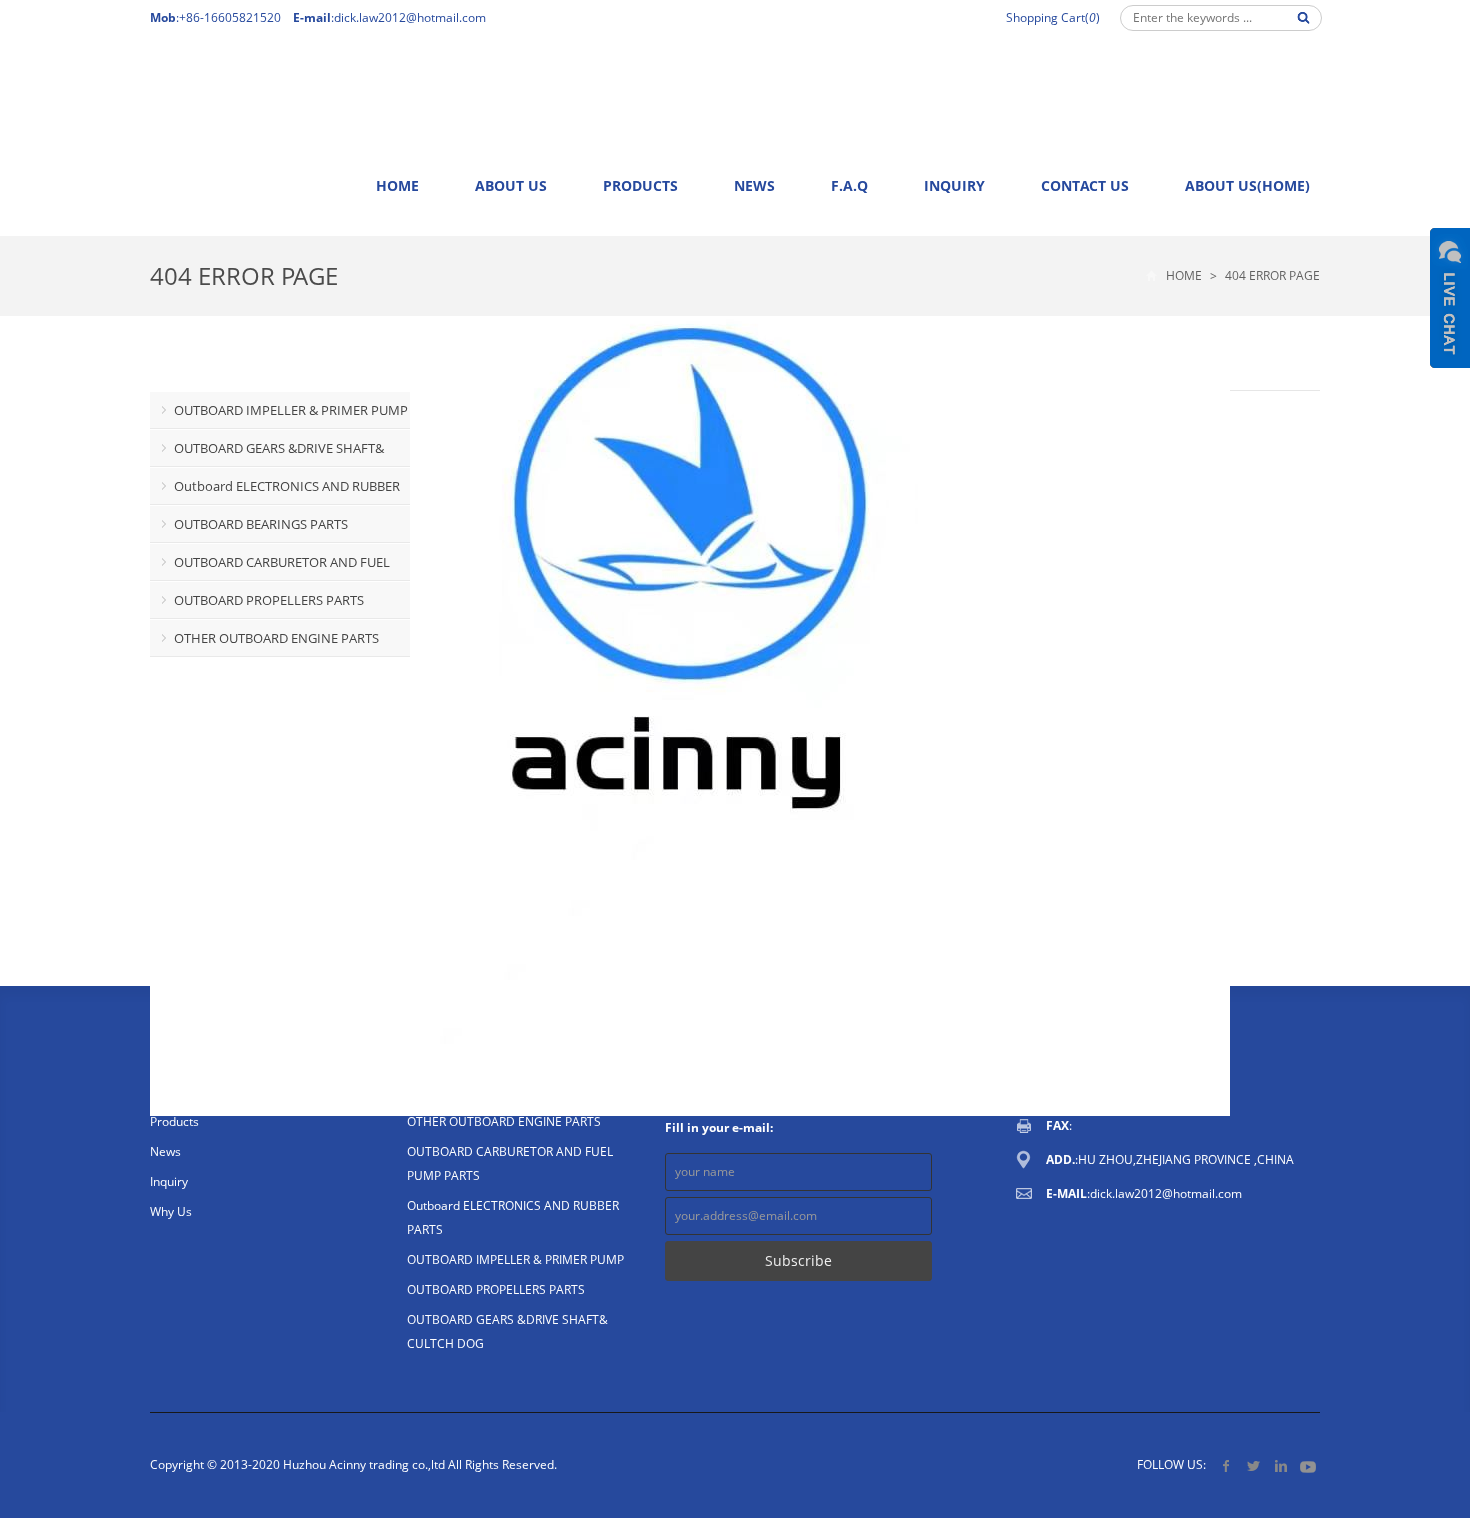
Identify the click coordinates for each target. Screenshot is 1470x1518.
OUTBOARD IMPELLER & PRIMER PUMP (291, 410)
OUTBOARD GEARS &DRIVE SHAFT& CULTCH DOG (267, 453)
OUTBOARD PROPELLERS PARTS (269, 600)
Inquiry (954, 185)
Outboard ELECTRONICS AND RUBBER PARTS (275, 491)
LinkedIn (1280, 1465)
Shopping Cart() (1053, 17)
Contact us (1085, 185)
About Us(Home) (1247, 185)
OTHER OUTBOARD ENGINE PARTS (276, 638)
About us (511, 185)
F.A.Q (849, 185)
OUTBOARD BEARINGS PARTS (261, 524)
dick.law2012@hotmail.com (410, 17)
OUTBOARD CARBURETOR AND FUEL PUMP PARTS (270, 567)
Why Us (171, 1211)
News (754, 185)
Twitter (1253, 1465)
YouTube (1307, 1465)
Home (397, 185)
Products (640, 185)
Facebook (1226, 1465)
